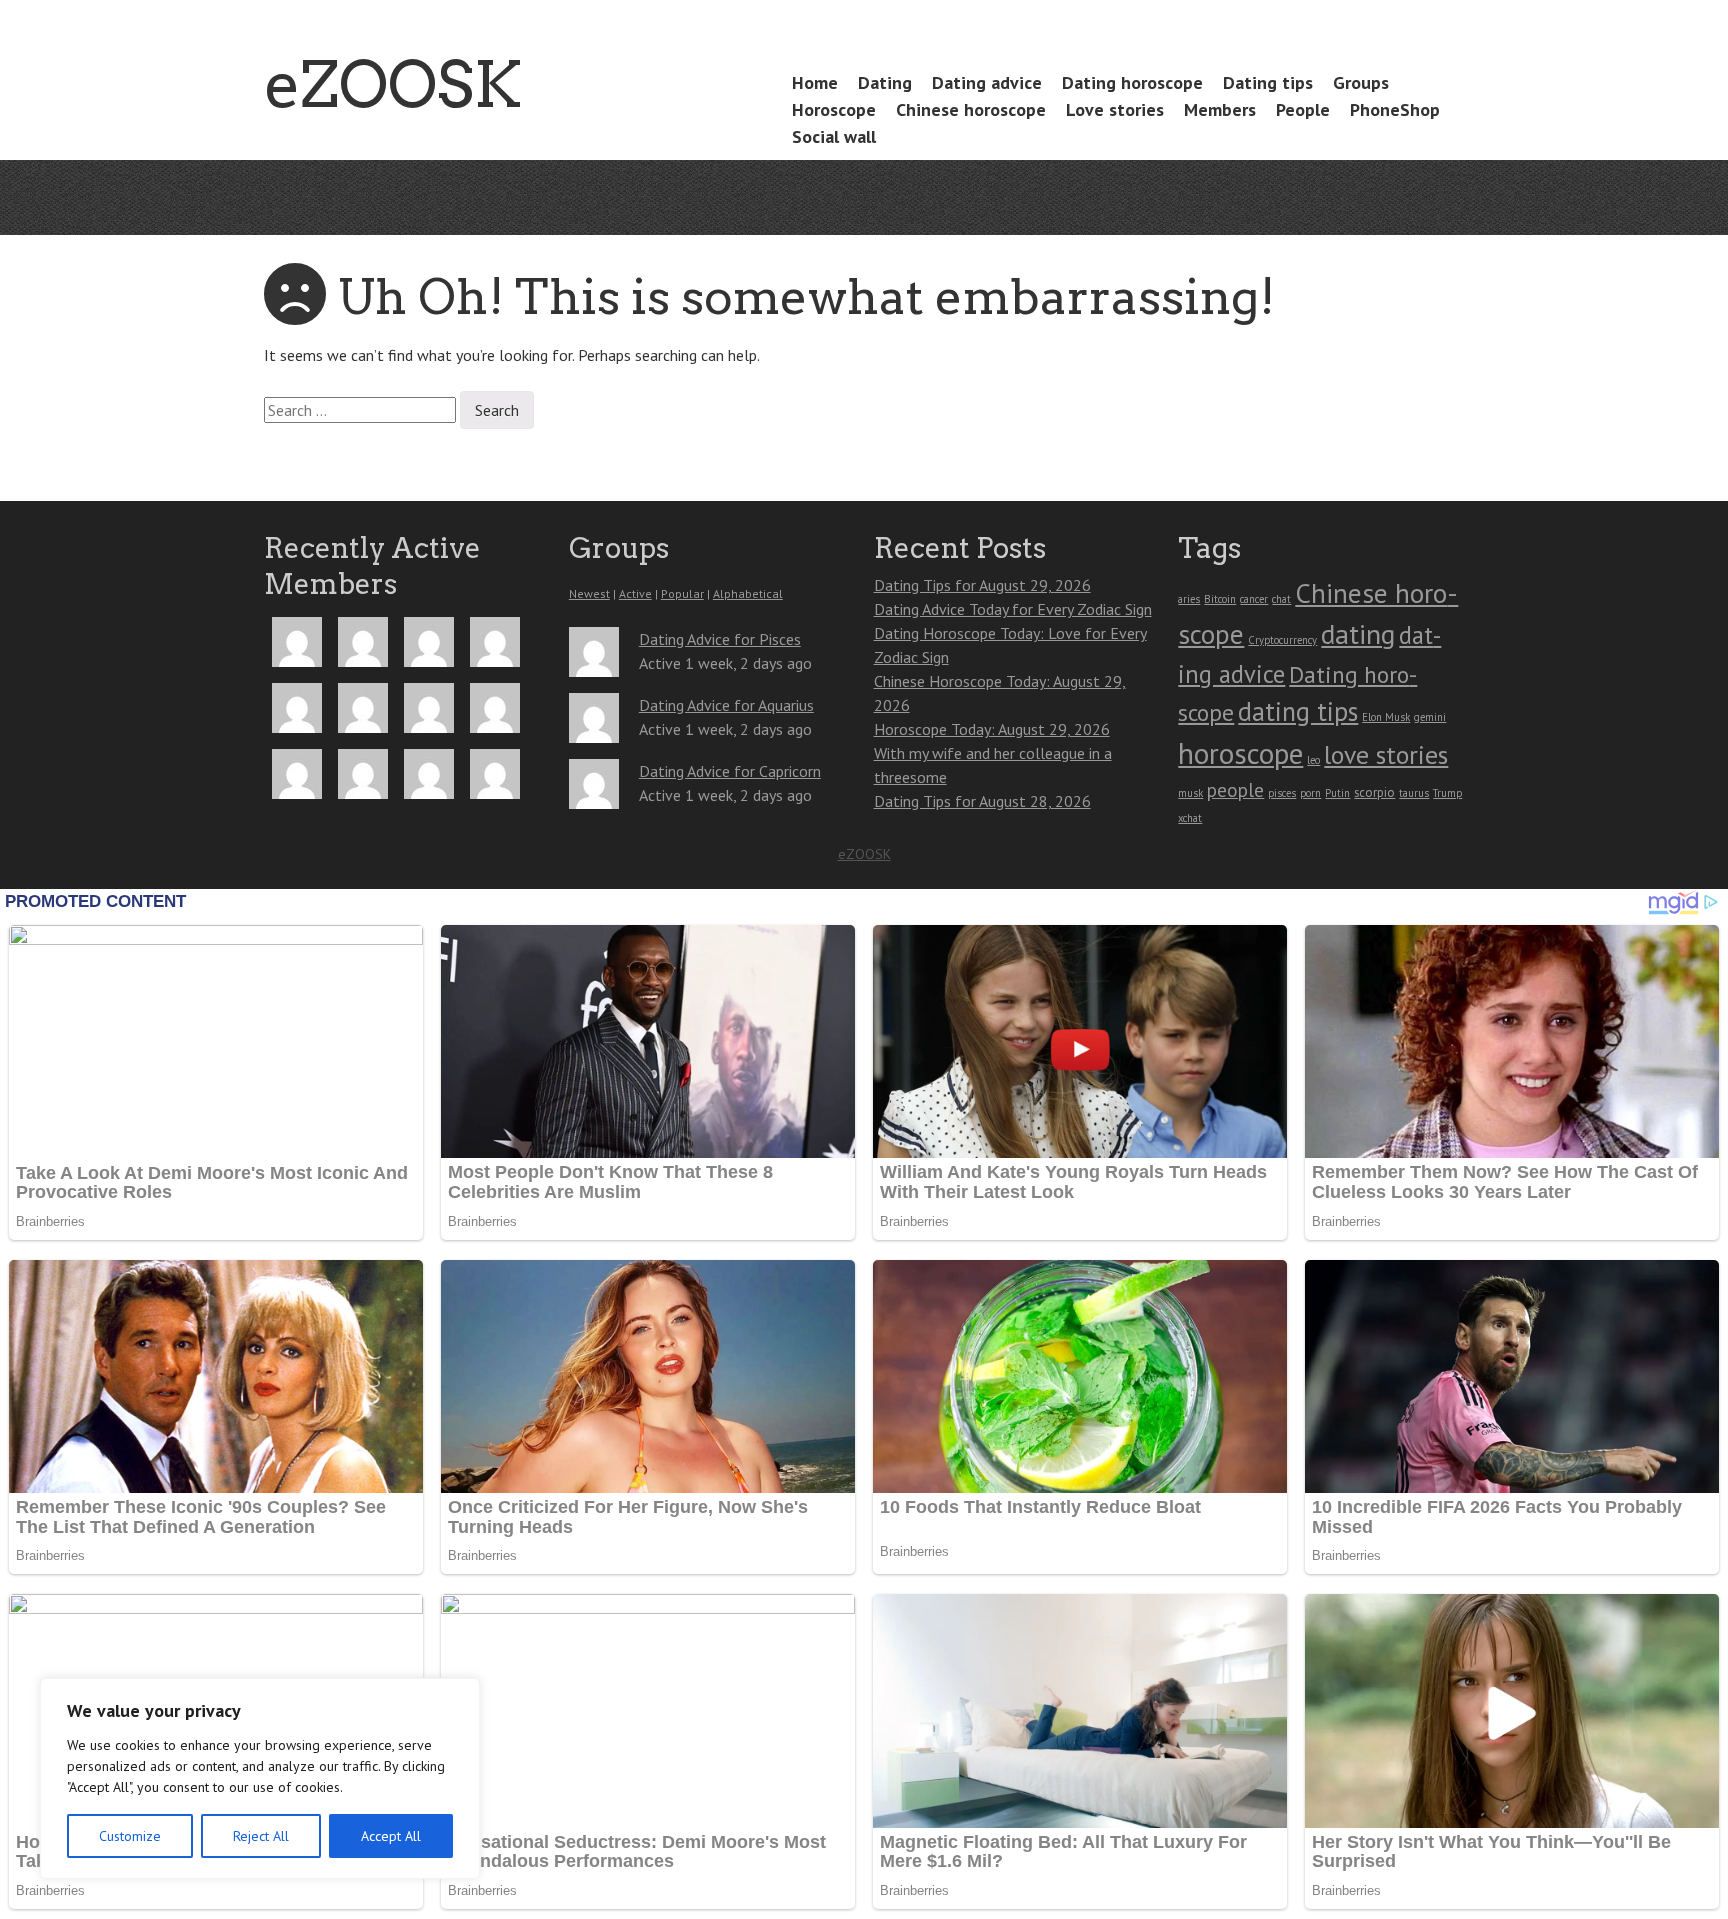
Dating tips (1268, 82)
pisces (1282, 793)
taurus (1414, 793)
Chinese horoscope (971, 109)
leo (1313, 760)
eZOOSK (393, 84)
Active (635, 593)
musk (1190, 793)
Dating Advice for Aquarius (726, 705)
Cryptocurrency (1282, 640)
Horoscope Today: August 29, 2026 (992, 729)
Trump (1447, 793)
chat (1281, 599)
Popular (682, 593)
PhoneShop (1395, 109)
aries (1189, 599)
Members (1220, 109)
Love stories (1115, 109)
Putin (1337, 793)
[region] (260, 1778)
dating (1358, 634)
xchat (1190, 818)
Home (815, 82)
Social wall (834, 136)
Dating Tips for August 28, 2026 (982, 801)
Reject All (261, 1836)
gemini (1430, 717)
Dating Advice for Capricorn (730, 771)
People (1303, 109)
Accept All (391, 1836)
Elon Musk (1386, 717)
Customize (130, 1836)
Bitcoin (1220, 599)
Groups (1361, 82)
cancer (1254, 599)
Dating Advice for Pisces (720, 639)
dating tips (1298, 711)
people (1235, 790)
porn (1310, 793)
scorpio (1374, 792)
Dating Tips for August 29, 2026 (982, 585)
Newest (589, 593)
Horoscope (834, 109)
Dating (885, 82)
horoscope (1240, 753)
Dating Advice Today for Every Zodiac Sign (1013, 609)
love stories (1386, 754)
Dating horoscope (1132, 82)
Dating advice (987, 82)
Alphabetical (748, 593)
